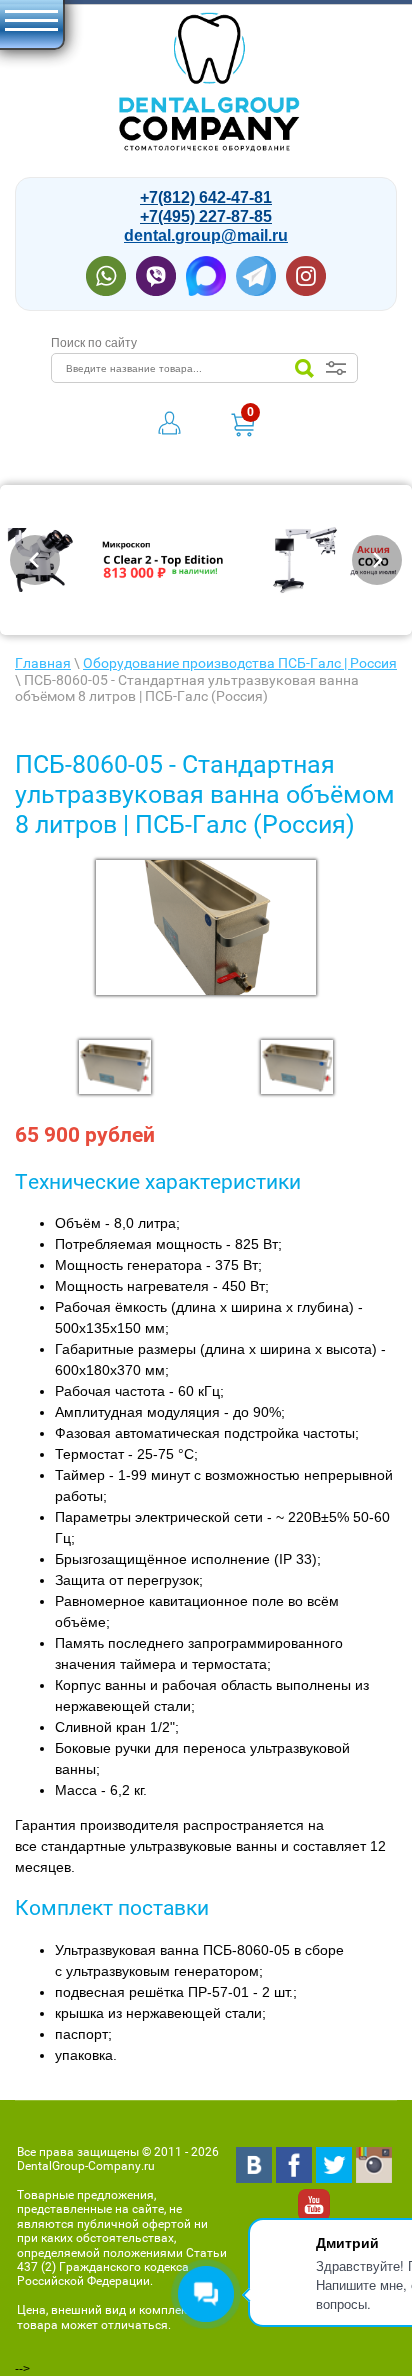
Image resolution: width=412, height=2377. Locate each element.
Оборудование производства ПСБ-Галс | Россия (240, 663)
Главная (43, 663)
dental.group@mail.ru (206, 235)
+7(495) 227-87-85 (206, 216)
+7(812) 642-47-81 (206, 197)
